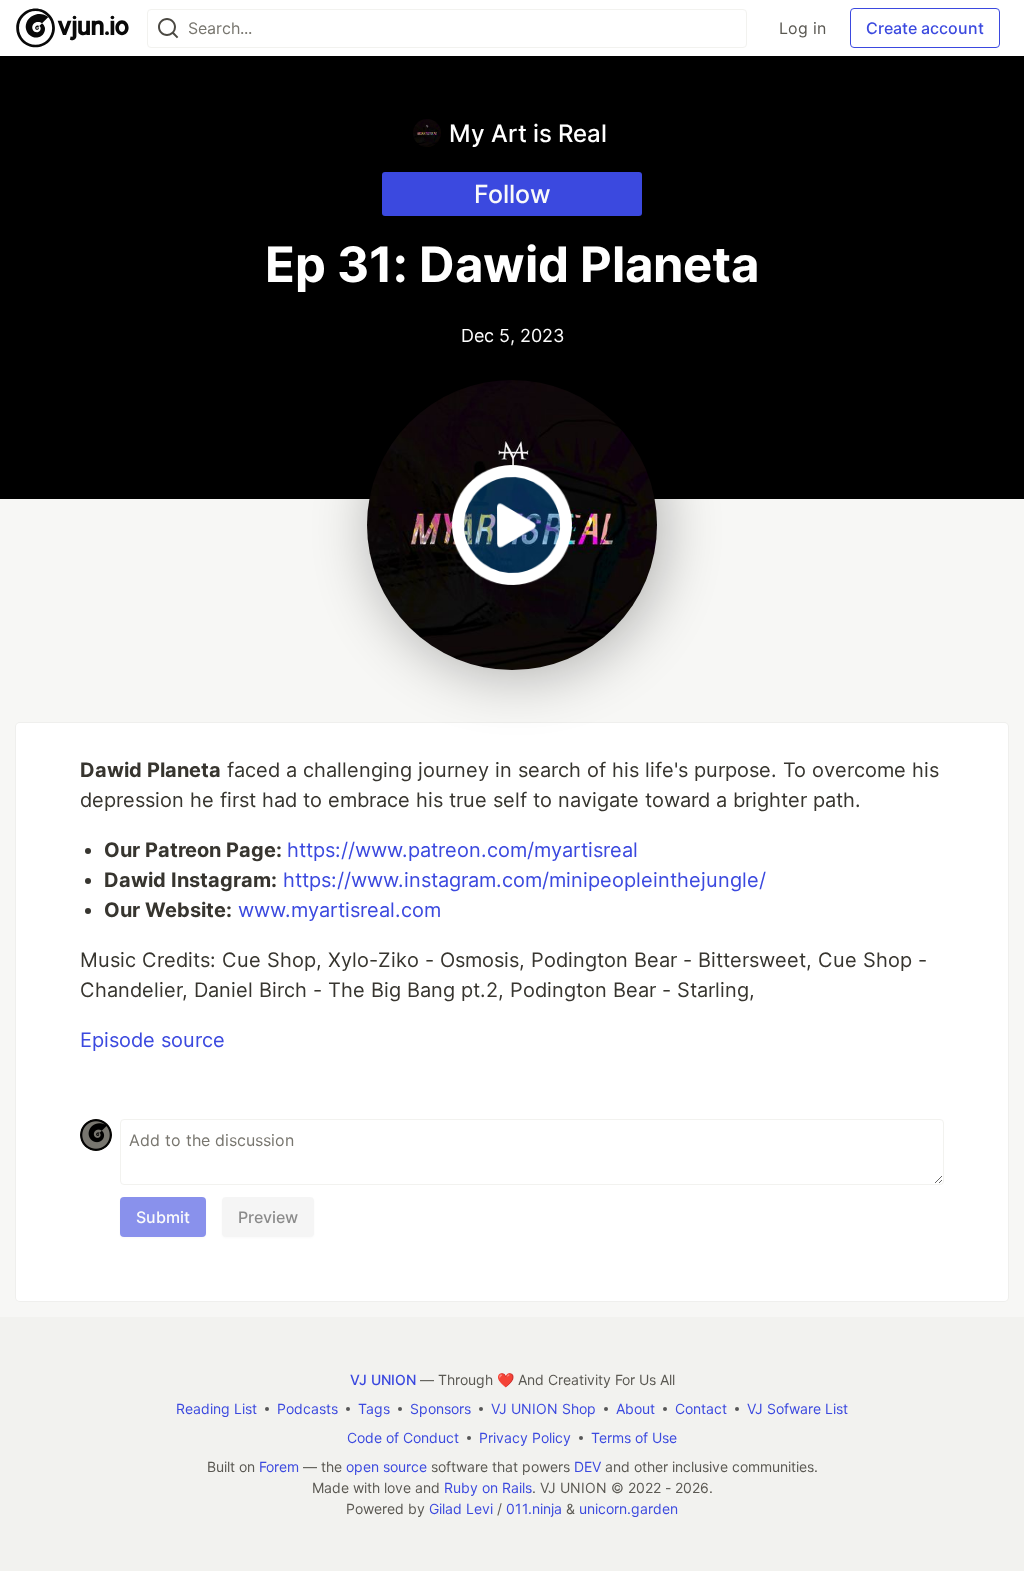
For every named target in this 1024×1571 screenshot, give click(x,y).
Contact (701, 1408)
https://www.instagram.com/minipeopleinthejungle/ (524, 880)
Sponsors (440, 1408)
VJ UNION (383, 1379)
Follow (512, 194)
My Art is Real (528, 133)
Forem (279, 1466)
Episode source (152, 1040)
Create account (925, 28)
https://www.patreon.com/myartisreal (462, 850)
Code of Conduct (403, 1437)
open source (386, 1466)
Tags (374, 1408)
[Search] (168, 28)
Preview (268, 1217)
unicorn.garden (628, 1508)
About (635, 1408)
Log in (802, 28)
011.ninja (534, 1508)
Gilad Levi (461, 1508)
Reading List (216, 1408)
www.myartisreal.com (339, 910)
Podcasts (307, 1408)
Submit (163, 1217)
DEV (587, 1466)
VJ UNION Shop (543, 1408)
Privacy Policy (525, 1437)
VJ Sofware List (797, 1408)
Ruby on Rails (488, 1487)
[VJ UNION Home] (73, 28)
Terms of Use (634, 1437)
